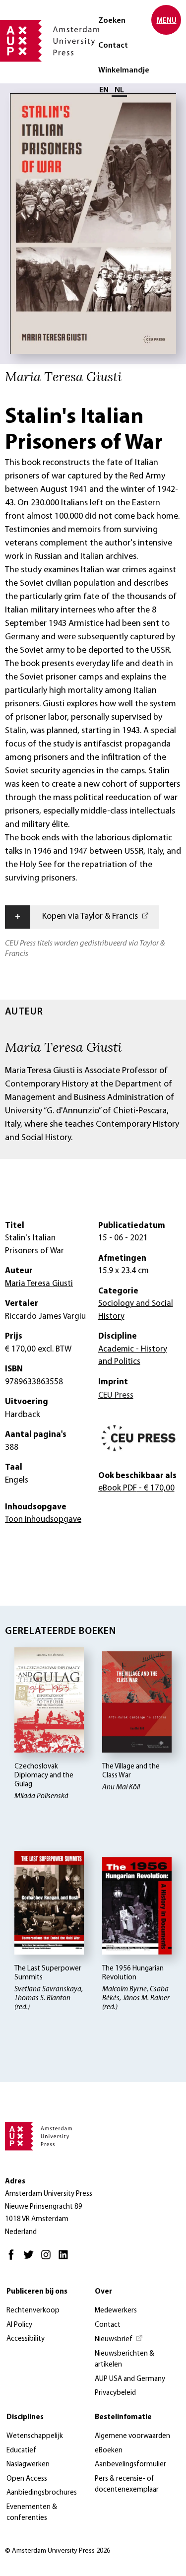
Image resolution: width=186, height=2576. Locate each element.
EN (104, 90)
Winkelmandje (124, 70)
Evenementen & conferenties (32, 2513)
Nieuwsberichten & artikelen (124, 2360)
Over (103, 2292)
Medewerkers (116, 2311)
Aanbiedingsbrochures (42, 2493)
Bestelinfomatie (123, 2417)
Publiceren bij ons (37, 2292)
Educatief (21, 2451)
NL (119, 90)
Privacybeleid (115, 2393)
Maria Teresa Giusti (63, 1047)
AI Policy (19, 2325)
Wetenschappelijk (35, 2436)
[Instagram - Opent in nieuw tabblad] (48, 2259)
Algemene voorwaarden (132, 2436)
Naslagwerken (28, 2465)
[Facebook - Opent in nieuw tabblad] (14, 2259)
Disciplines (25, 2417)
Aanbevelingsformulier (130, 2465)
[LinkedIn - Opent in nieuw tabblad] (66, 2259)
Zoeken (112, 21)
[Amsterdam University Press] (50, 42)
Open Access (27, 2479)
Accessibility (26, 2339)
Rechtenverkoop (33, 2311)
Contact (113, 46)
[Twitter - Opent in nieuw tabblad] (31, 2259)
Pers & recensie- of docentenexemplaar (127, 2485)
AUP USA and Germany (130, 2379)
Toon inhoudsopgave (43, 1520)
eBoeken (109, 2451)
